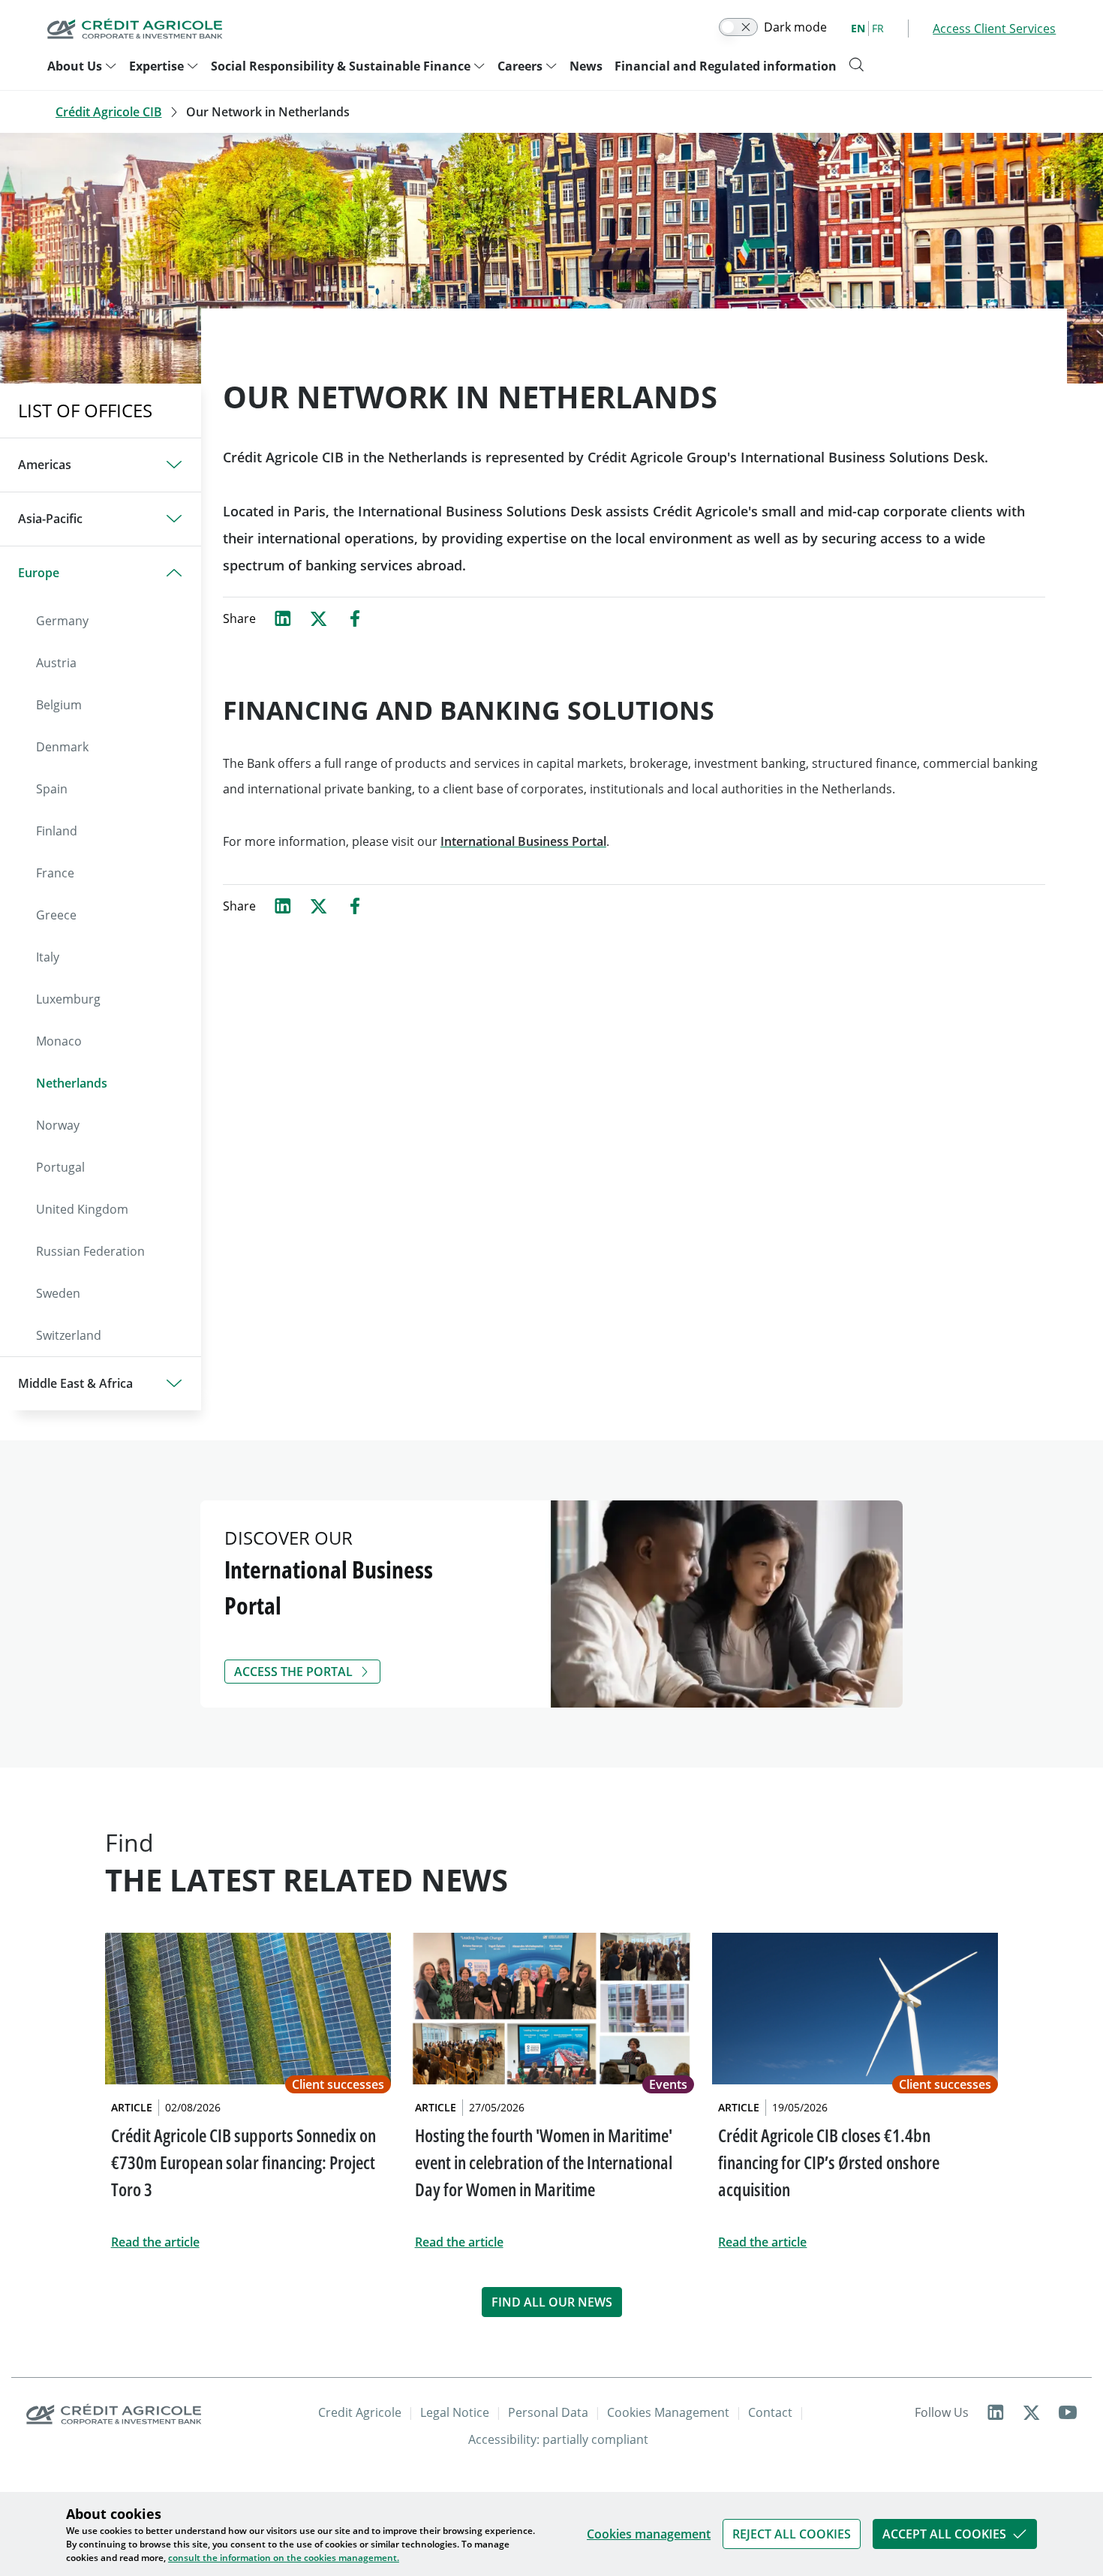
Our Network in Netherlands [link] (268, 112)
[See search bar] (856, 65)
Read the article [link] (155, 2242)
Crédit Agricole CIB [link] (109, 112)
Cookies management (649, 2534)
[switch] (738, 27)
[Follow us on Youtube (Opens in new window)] (1068, 2412)
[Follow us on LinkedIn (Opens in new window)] (996, 2412)
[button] (792, 2534)
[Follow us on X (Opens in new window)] (1032, 2412)
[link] (792, 2534)
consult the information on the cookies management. (284, 2558)
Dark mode (795, 27)
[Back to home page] (135, 29)
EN (858, 28)
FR (878, 28)
